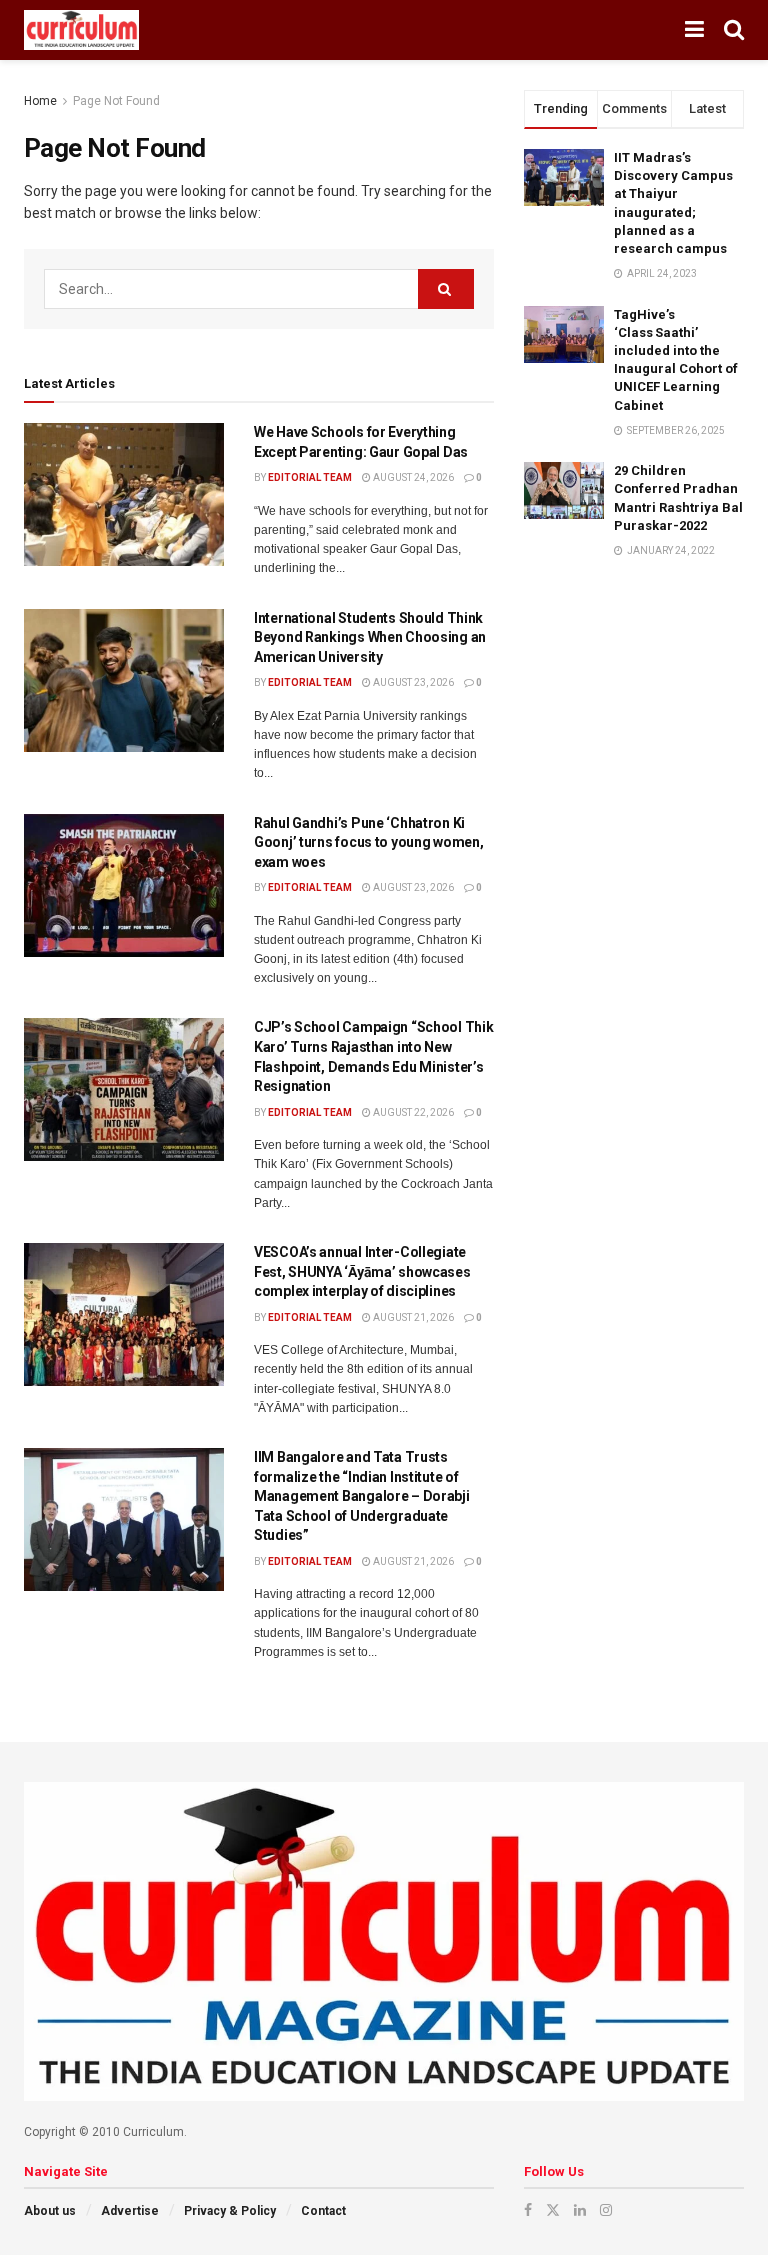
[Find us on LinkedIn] (580, 2210)
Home (40, 101)
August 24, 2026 (412, 477)
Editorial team (310, 477)
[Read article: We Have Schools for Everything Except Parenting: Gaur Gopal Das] (124, 494)
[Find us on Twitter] (553, 2210)
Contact (323, 2211)
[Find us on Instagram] (606, 2210)
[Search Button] (734, 30)
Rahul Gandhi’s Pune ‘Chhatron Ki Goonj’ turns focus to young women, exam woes (368, 842)
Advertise (130, 2211)
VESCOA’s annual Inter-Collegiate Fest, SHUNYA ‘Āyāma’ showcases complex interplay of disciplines (362, 1271)
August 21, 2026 (412, 1317)
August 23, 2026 (412, 682)
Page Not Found (116, 101)
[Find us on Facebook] (528, 2210)
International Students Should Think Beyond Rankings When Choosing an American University (370, 637)
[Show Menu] (694, 30)
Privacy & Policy (230, 2211)
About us (50, 2211)
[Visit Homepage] (81, 30)
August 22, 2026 (412, 1112)
